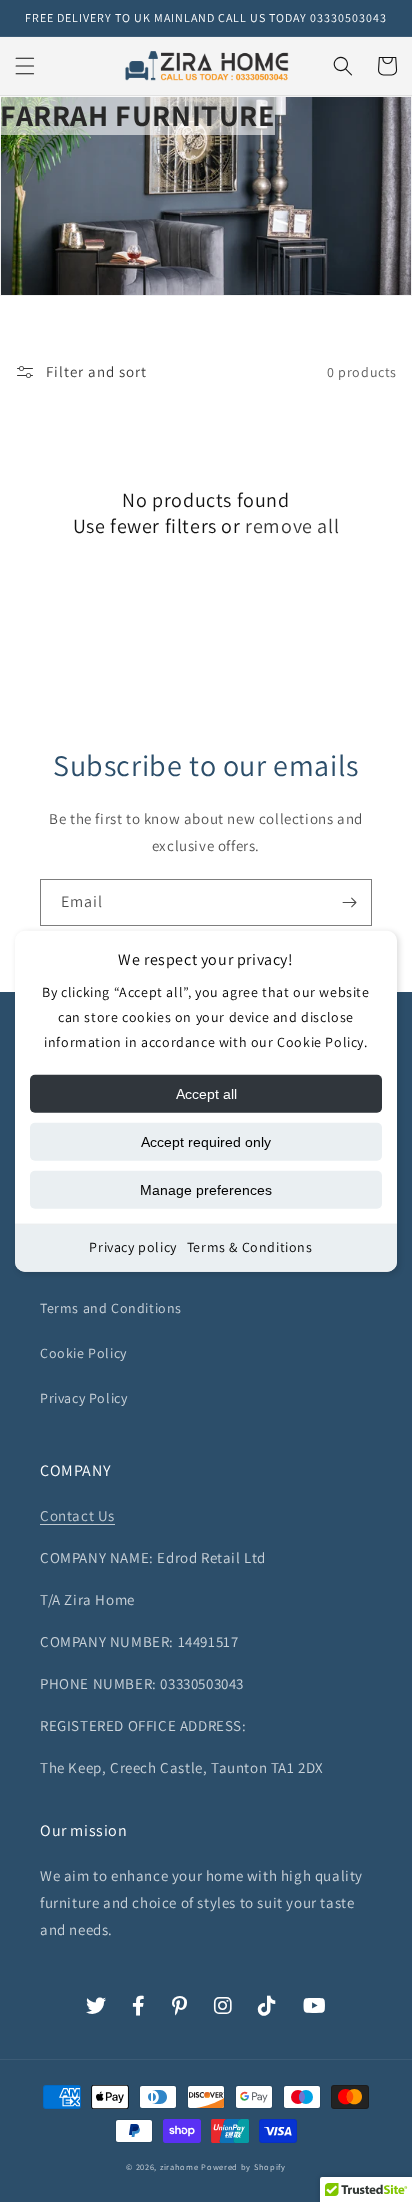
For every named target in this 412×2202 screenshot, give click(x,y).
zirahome (179, 2166)
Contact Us (77, 1515)
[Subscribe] (349, 902)
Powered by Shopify (243, 2166)
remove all (292, 526)
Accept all (206, 1094)
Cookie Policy (83, 1353)
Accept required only (206, 1142)
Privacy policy (132, 1247)
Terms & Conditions (250, 1247)
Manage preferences (206, 1190)
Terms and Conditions (111, 1308)
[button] (25, 66)
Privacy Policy (83, 1398)
